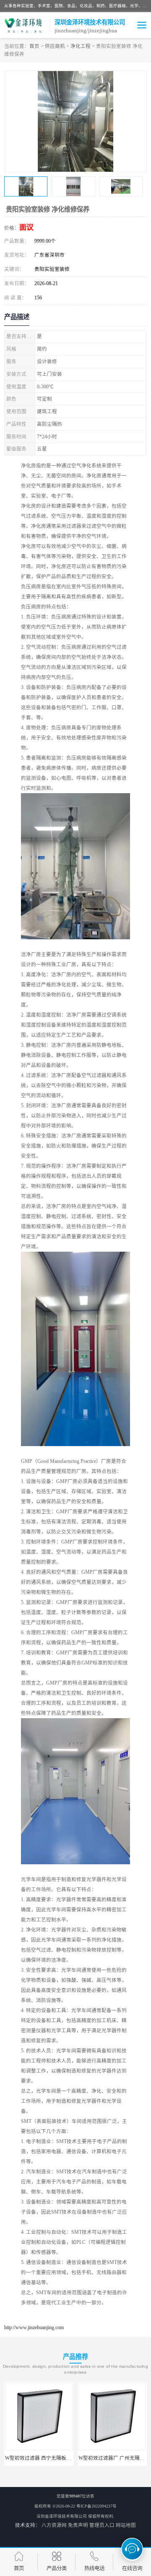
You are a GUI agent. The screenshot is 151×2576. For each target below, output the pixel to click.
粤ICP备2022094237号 (96, 2506)
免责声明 (78, 2525)
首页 (34, 46)
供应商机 (55, 46)
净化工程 (81, 46)
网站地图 (126, 2525)
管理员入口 (102, 2525)
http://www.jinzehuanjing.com (34, 2327)
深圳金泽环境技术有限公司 (62, 2516)
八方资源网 (54, 2525)
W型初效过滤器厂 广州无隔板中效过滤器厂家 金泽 (62, 2458)
